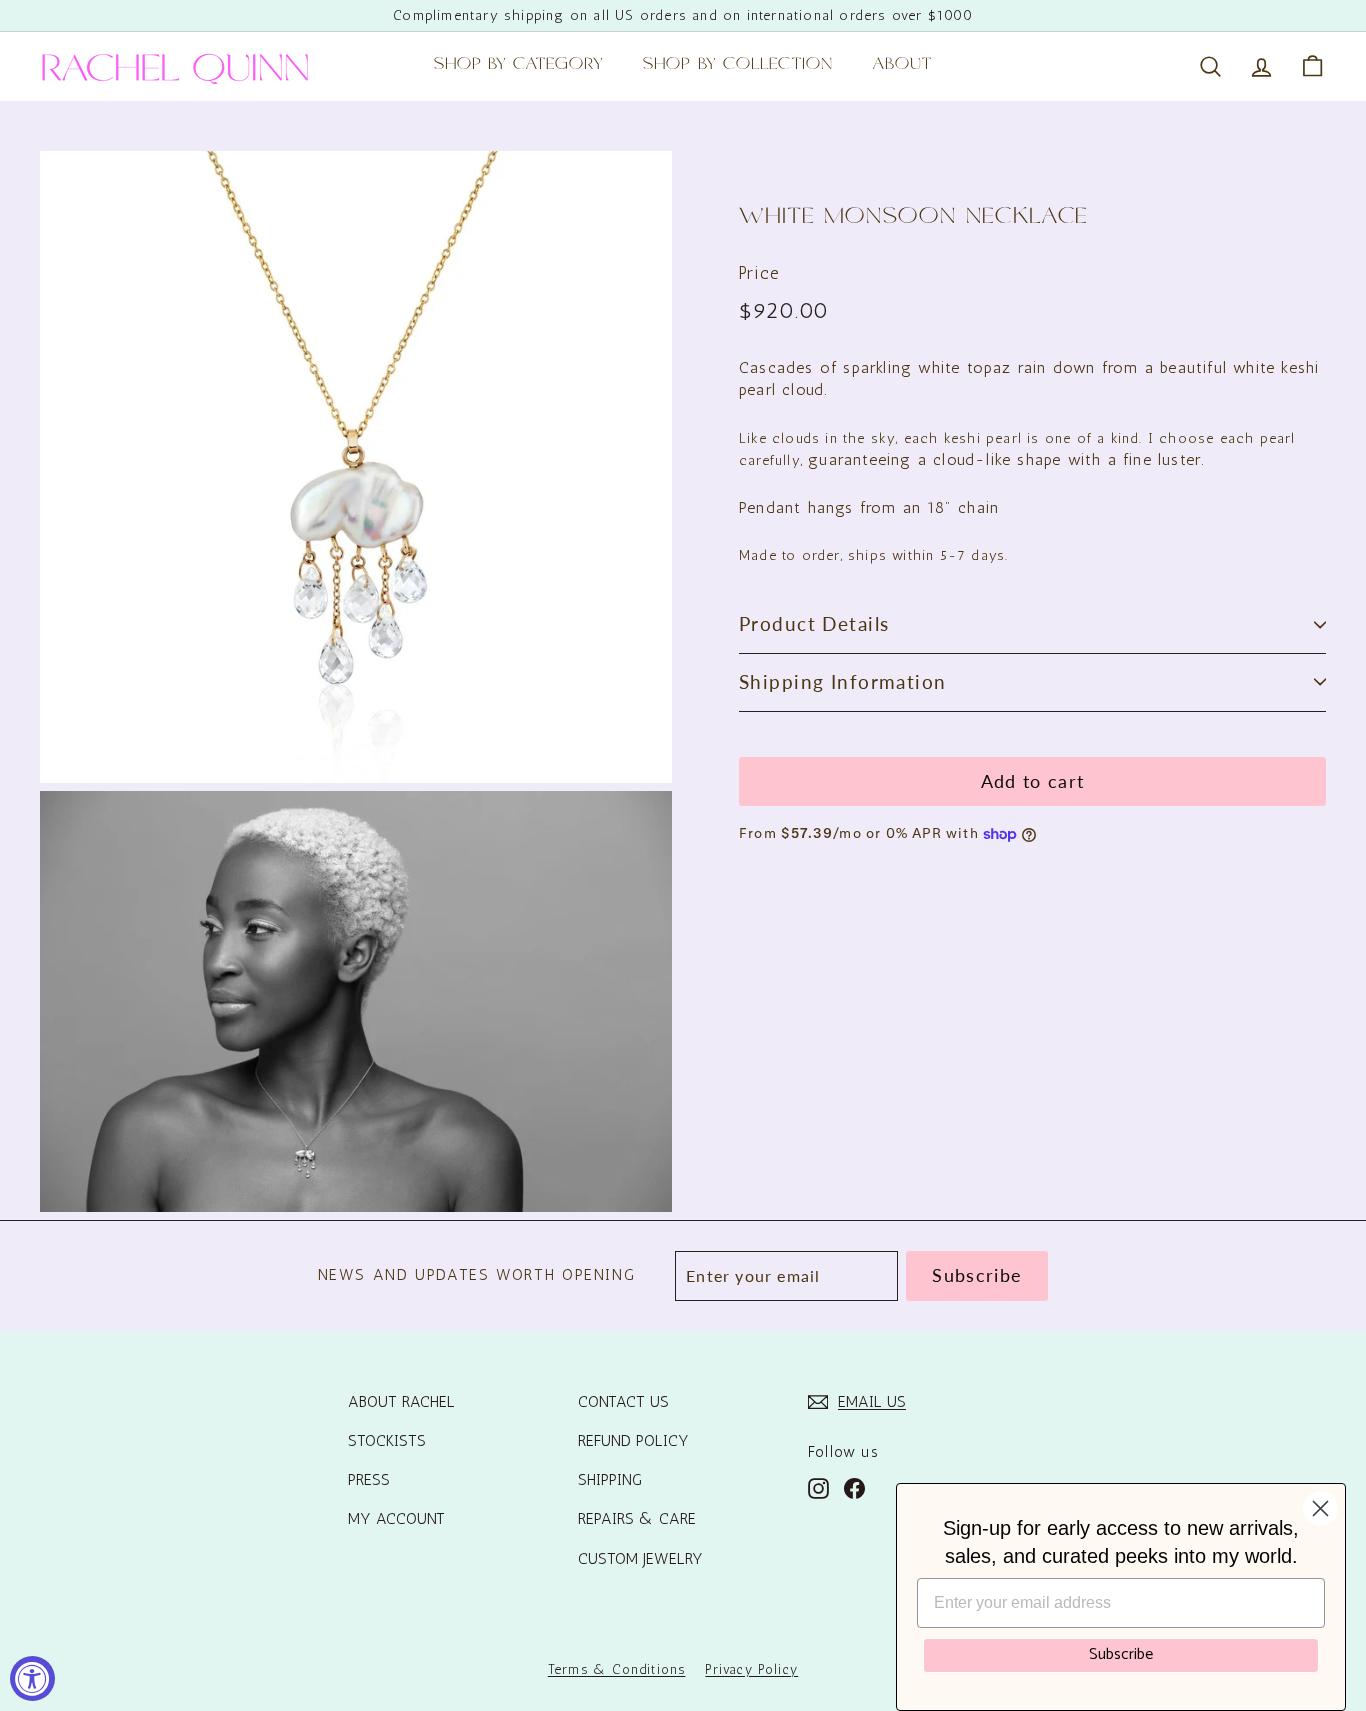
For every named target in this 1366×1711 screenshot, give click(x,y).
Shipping (610, 1479)
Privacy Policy (751, 1669)
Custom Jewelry (640, 1558)
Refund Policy (633, 1440)
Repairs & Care (637, 1518)
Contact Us (623, 1401)
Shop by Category (519, 66)
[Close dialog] (1320, 1508)
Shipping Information (843, 681)
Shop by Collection (738, 66)
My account (396, 1518)
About (903, 66)
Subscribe (1121, 1654)
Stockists (387, 1440)
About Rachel (401, 1401)
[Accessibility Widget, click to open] (32, 1678)
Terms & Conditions (617, 1669)
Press (369, 1479)
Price (759, 273)
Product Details (814, 623)
